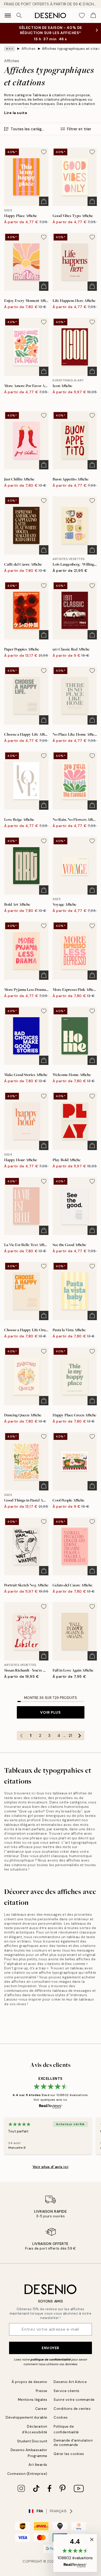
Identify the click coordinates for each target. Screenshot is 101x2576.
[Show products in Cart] (93, 15)
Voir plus (50, 1712)
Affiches (29, 49)
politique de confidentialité (51, 2360)
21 (70, 1736)
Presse (42, 2391)
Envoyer (51, 2348)
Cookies (61, 2417)
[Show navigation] (8, 15)
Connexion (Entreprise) (27, 2474)
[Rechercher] (19, 15)
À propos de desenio (30, 2382)
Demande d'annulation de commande (73, 2443)
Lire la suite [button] (16, 113)
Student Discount (32, 2441)
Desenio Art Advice (70, 2382)
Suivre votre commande (74, 2400)
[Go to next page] (80, 1736)
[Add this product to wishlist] (44, 152)
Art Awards (38, 2465)
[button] (75, 2553)
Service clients (67, 2391)
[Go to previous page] (21, 1736)
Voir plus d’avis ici (51, 2167)
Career (41, 2409)
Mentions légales (33, 2400)
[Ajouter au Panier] (44, 201)
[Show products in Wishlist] (82, 15)
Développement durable (27, 2417)
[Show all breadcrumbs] (10, 49)
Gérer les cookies (69, 2454)
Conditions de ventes (72, 2409)
